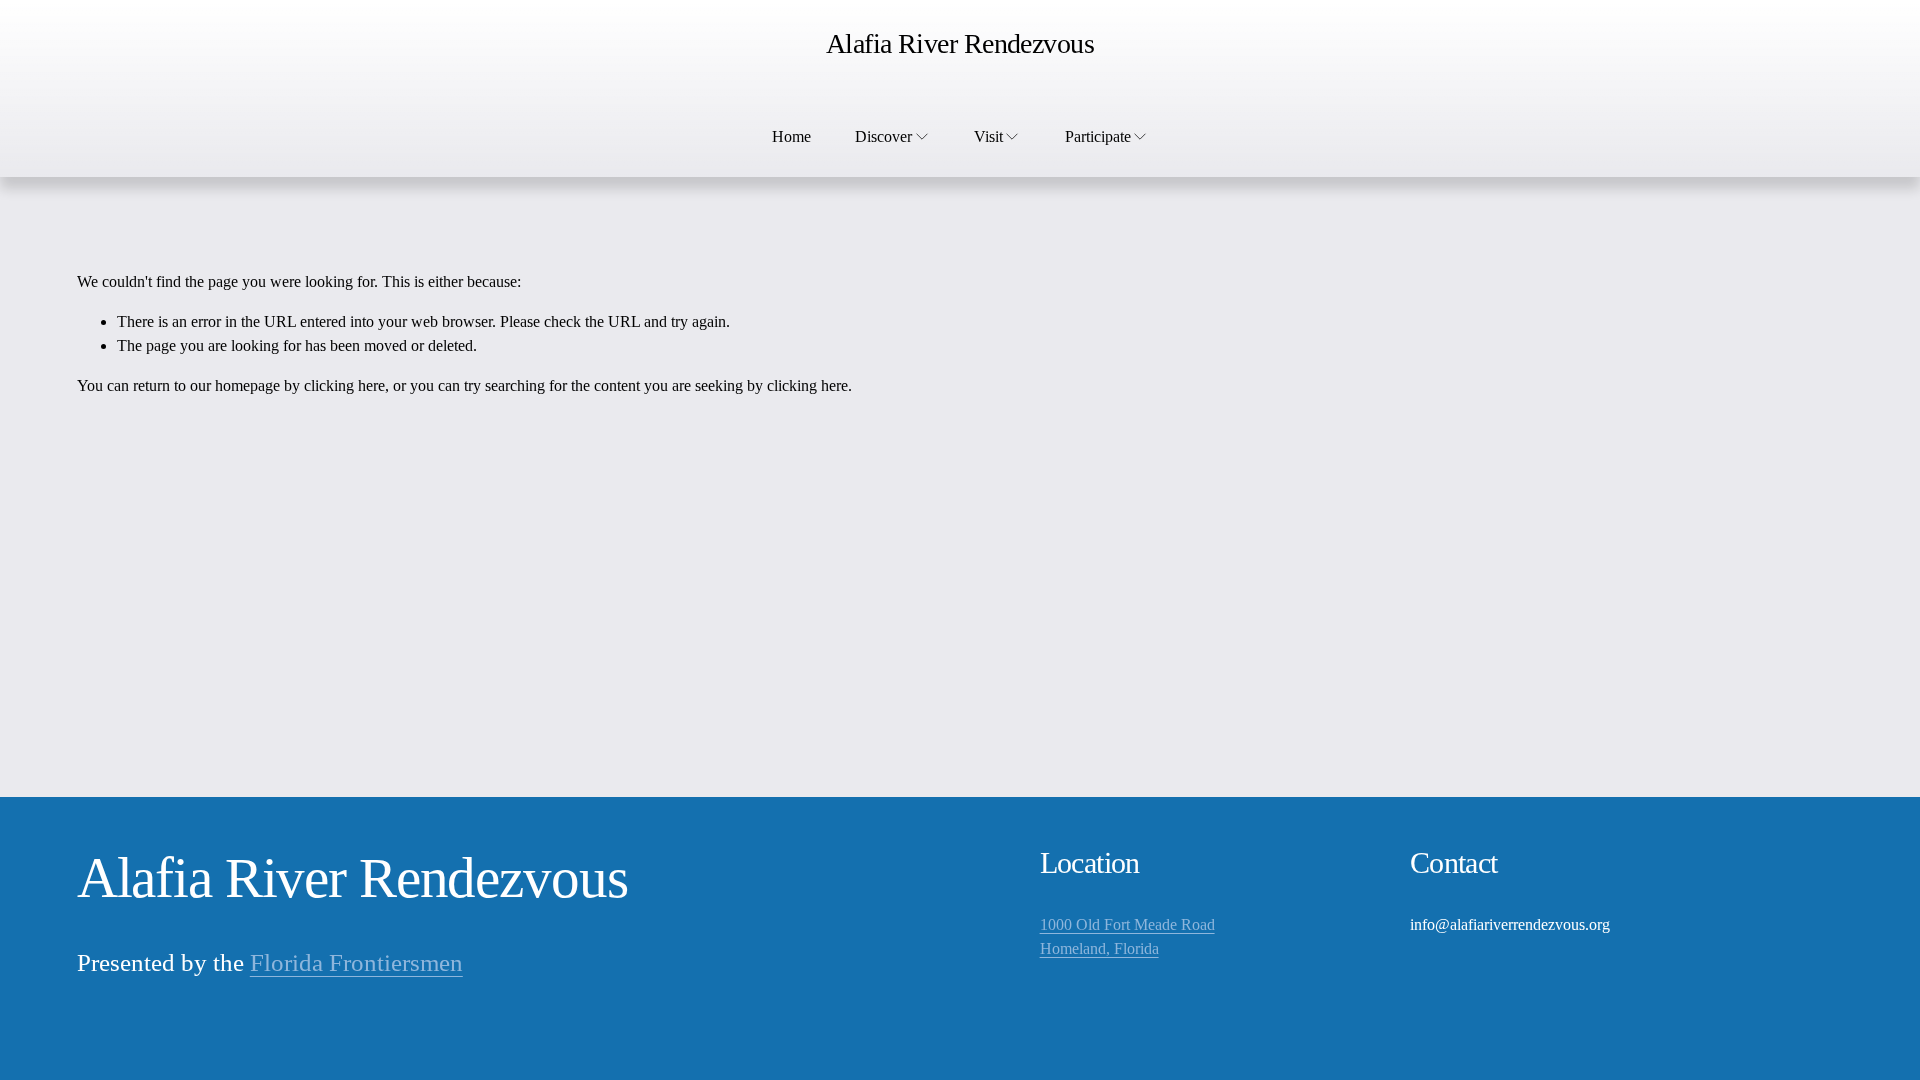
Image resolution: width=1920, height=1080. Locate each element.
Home (791, 136)
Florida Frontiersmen (356, 962)
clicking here (344, 385)
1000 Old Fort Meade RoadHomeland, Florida (1127, 936)
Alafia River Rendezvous (960, 43)
